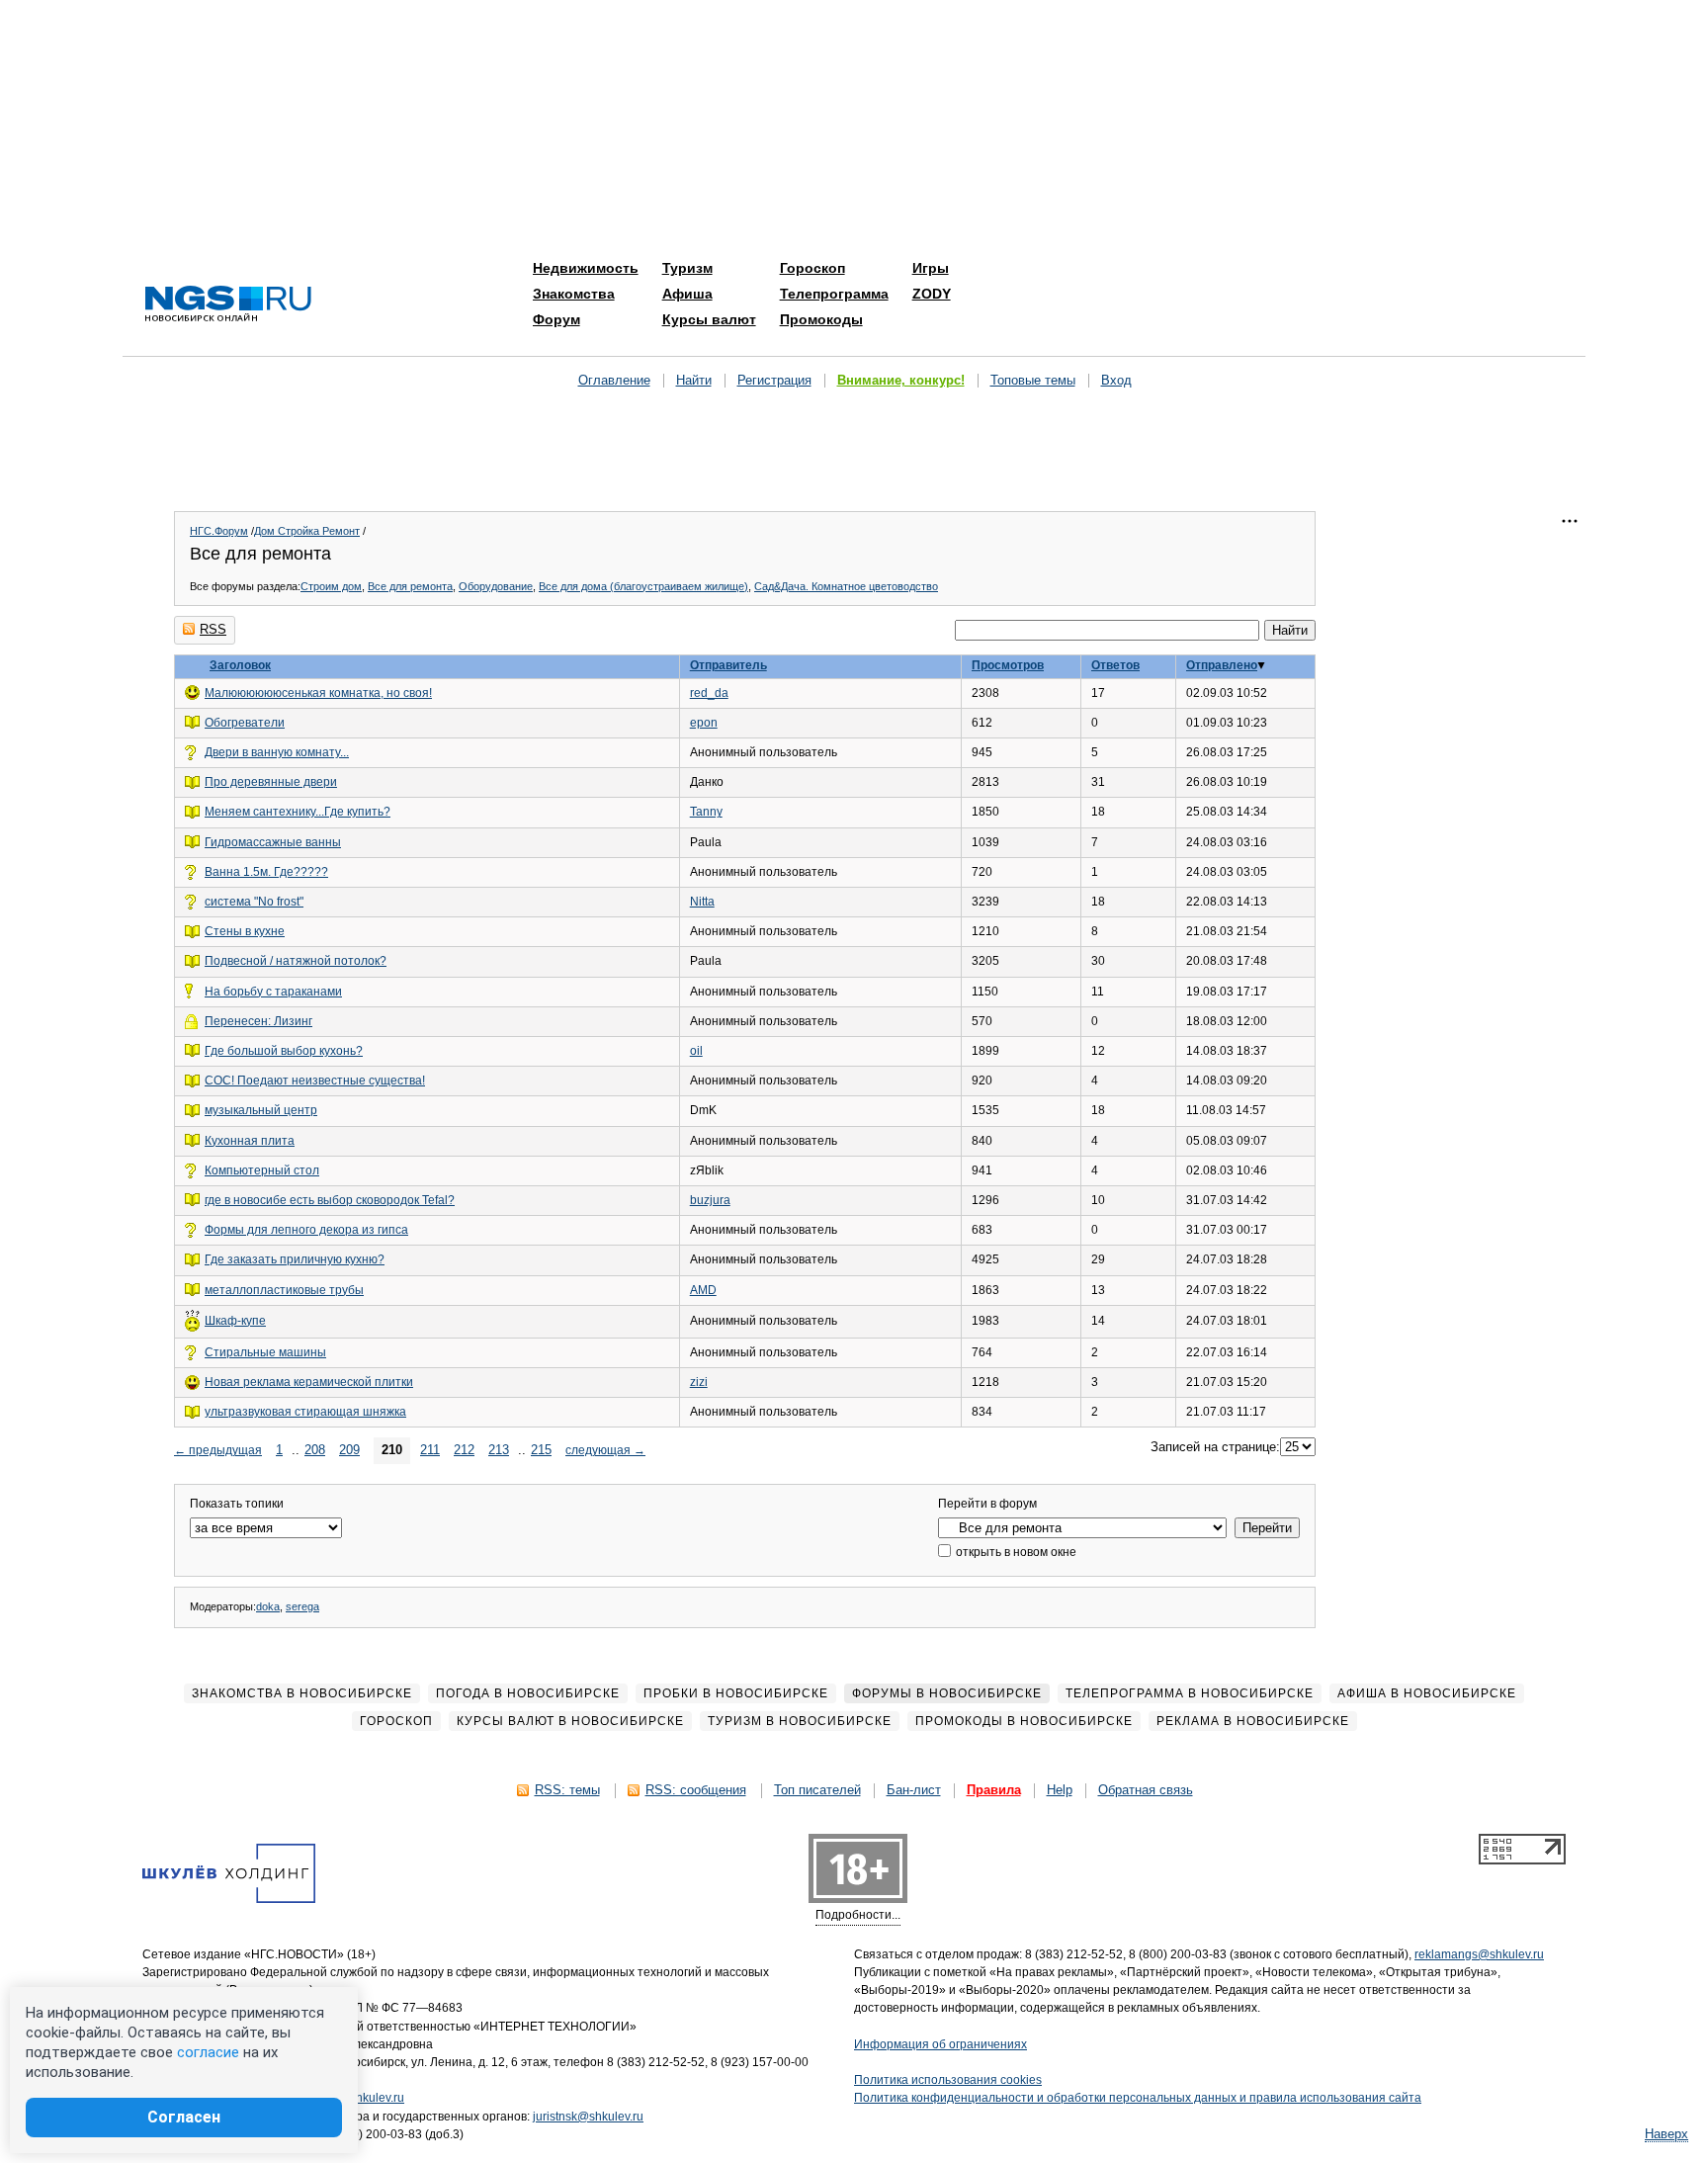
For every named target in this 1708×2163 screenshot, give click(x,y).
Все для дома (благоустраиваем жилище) (643, 586)
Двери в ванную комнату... (277, 752)
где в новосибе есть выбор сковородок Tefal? (330, 1200)
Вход (1116, 380)
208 (315, 1450)
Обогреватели (245, 723)
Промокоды (821, 319)
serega (302, 1606)
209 (349, 1450)
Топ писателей (817, 1790)
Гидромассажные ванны (273, 842)
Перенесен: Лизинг (258, 1021)
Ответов (1115, 665)
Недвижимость (586, 268)
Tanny (706, 812)
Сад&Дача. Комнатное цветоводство (846, 586)
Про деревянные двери (271, 782)
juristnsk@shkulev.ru (588, 2117)
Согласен (184, 2117)
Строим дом (331, 586)
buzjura (710, 1200)
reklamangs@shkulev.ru (1479, 1954)
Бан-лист (914, 1790)
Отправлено (1222, 665)
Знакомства (574, 294)
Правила (994, 1790)
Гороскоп (812, 268)
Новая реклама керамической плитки (309, 1382)
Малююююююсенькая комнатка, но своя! (318, 693)
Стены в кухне (245, 931)
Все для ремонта (410, 586)
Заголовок (240, 665)
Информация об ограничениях (940, 2044)
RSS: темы (567, 1790)
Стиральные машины (265, 1352)
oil (696, 1051)
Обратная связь (1146, 1790)
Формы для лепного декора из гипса (306, 1230)
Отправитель (728, 665)
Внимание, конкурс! (901, 380)
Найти (694, 380)
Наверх (1666, 2134)
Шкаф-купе (235, 1321)
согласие (208, 2052)
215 (541, 1450)
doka (268, 1606)
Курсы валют (709, 319)
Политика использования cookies (948, 2080)
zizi (699, 1382)
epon (704, 723)
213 (499, 1450)
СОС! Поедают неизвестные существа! (315, 1081)
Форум (556, 319)
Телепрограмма (834, 294)
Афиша (687, 294)
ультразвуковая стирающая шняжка (305, 1412)
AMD (703, 1290)
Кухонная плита (250, 1141)
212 (464, 1450)
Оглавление (614, 380)
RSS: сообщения (696, 1790)
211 (430, 1450)
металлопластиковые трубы (284, 1290)
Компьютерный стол (262, 1170)
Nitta (702, 902)
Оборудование (496, 586)
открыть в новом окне (1015, 1552)
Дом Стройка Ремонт (307, 531)
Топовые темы (1033, 380)
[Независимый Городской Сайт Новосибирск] (228, 305)
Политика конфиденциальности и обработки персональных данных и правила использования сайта (1138, 2098)
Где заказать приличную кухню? (295, 1259)
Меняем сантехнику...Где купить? (298, 812)
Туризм (687, 268)
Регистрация (774, 380)
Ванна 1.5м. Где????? (266, 872)
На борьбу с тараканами (273, 992)
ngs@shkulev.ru (361, 2098)
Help (1060, 1790)
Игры (931, 268)
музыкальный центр (261, 1110)
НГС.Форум (219, 531)
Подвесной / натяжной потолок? (296, 961)
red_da (709, 693)
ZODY (932, 294)
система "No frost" (254, 902)
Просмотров (1008, 665)
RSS (213, 629)
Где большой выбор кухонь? (284, 1051)
